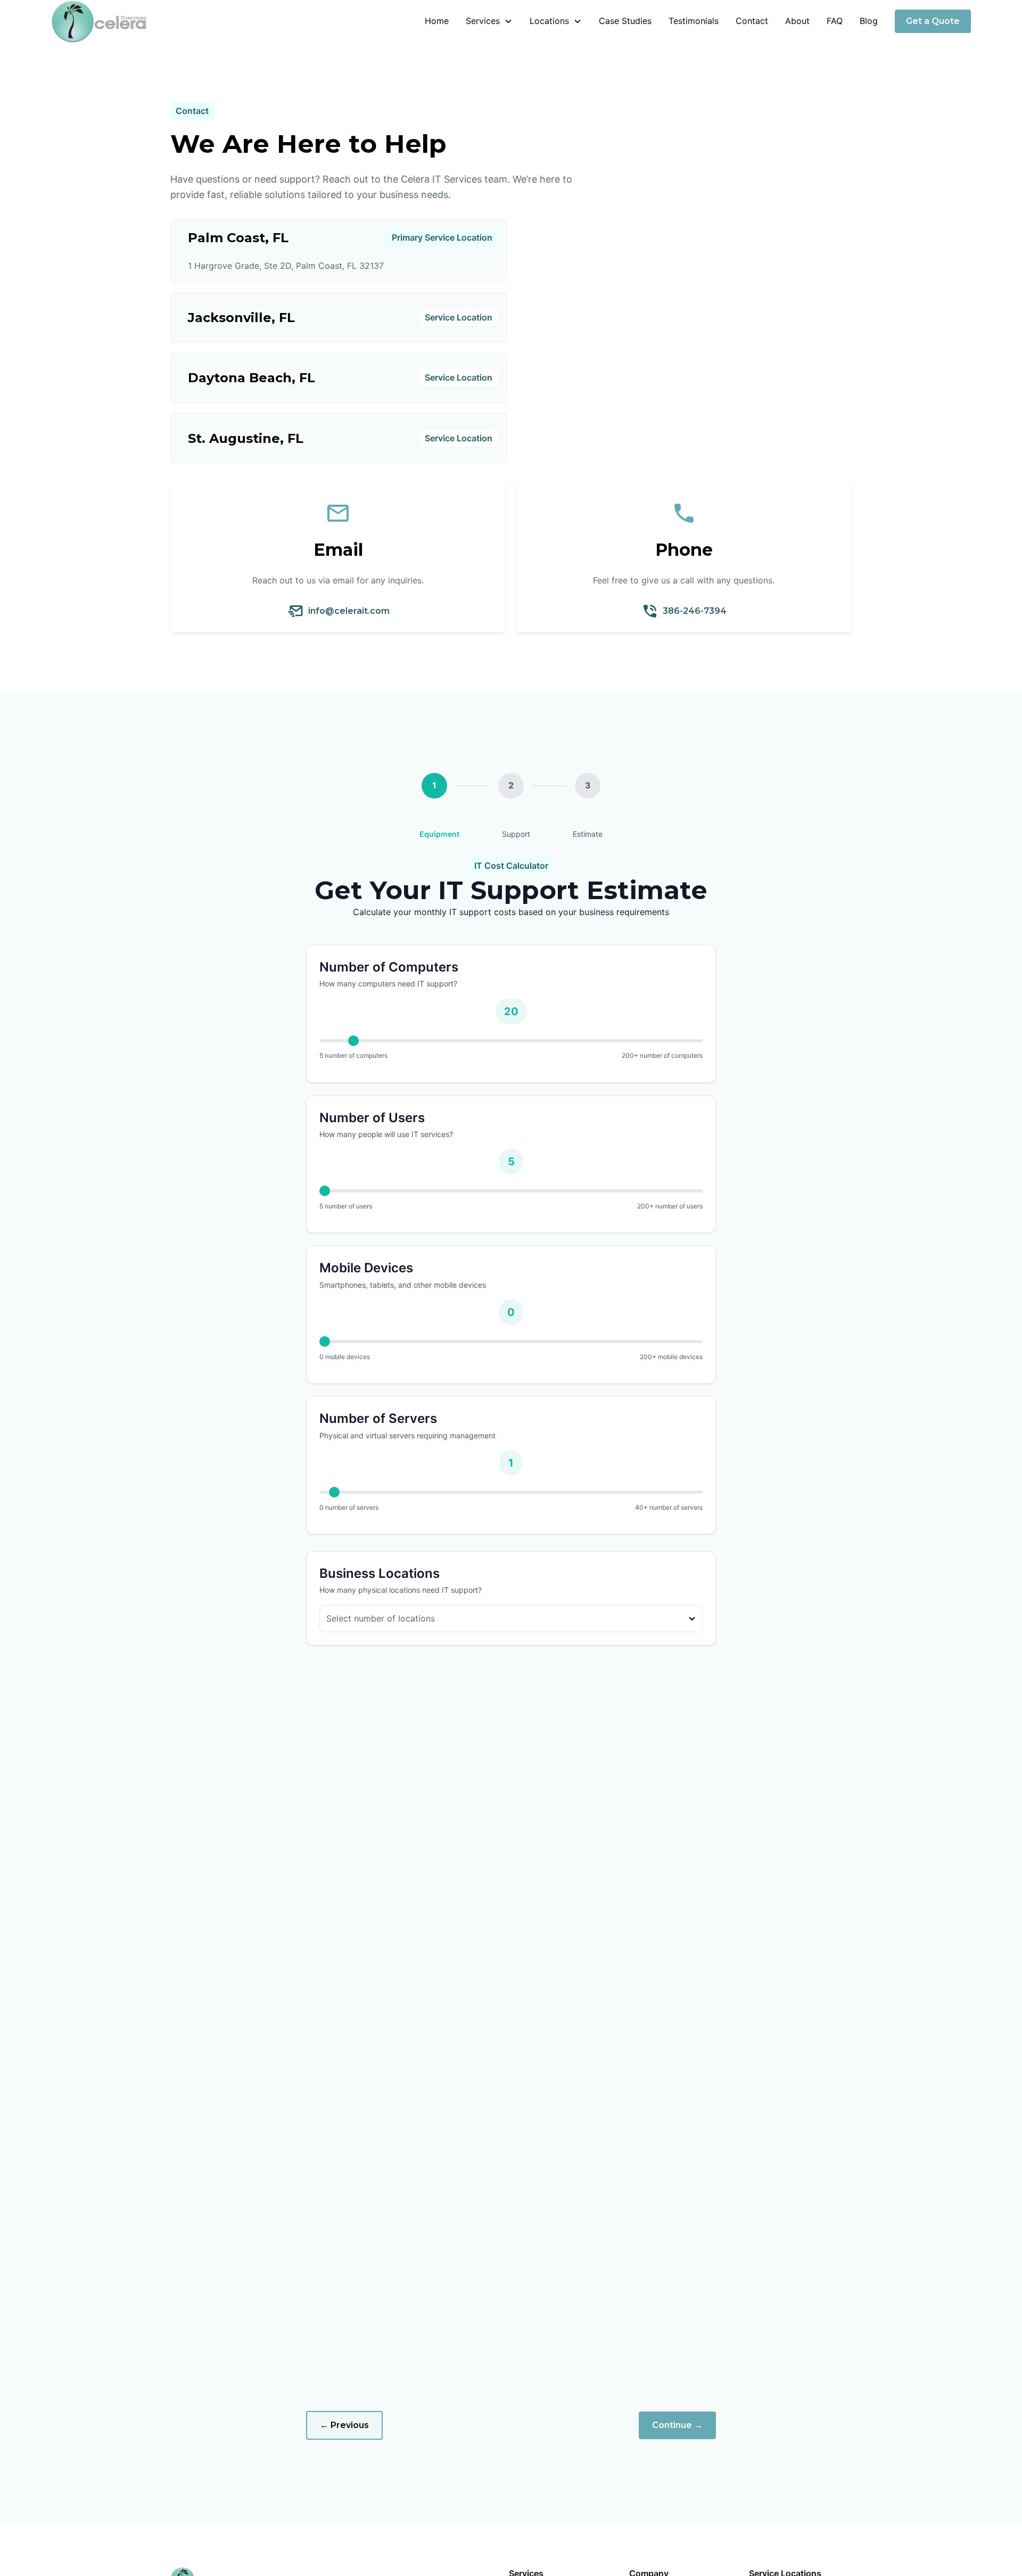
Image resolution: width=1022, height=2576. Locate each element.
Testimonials (694, 21)
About (797, 21)
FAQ (835, 21)
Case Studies (625, 21)
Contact (752, 21)
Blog (869, 21)
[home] (99, 21)
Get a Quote (933, 21)
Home (437, 21)
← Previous (344, 2425)
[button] (489, 21)
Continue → (677, 2425)
